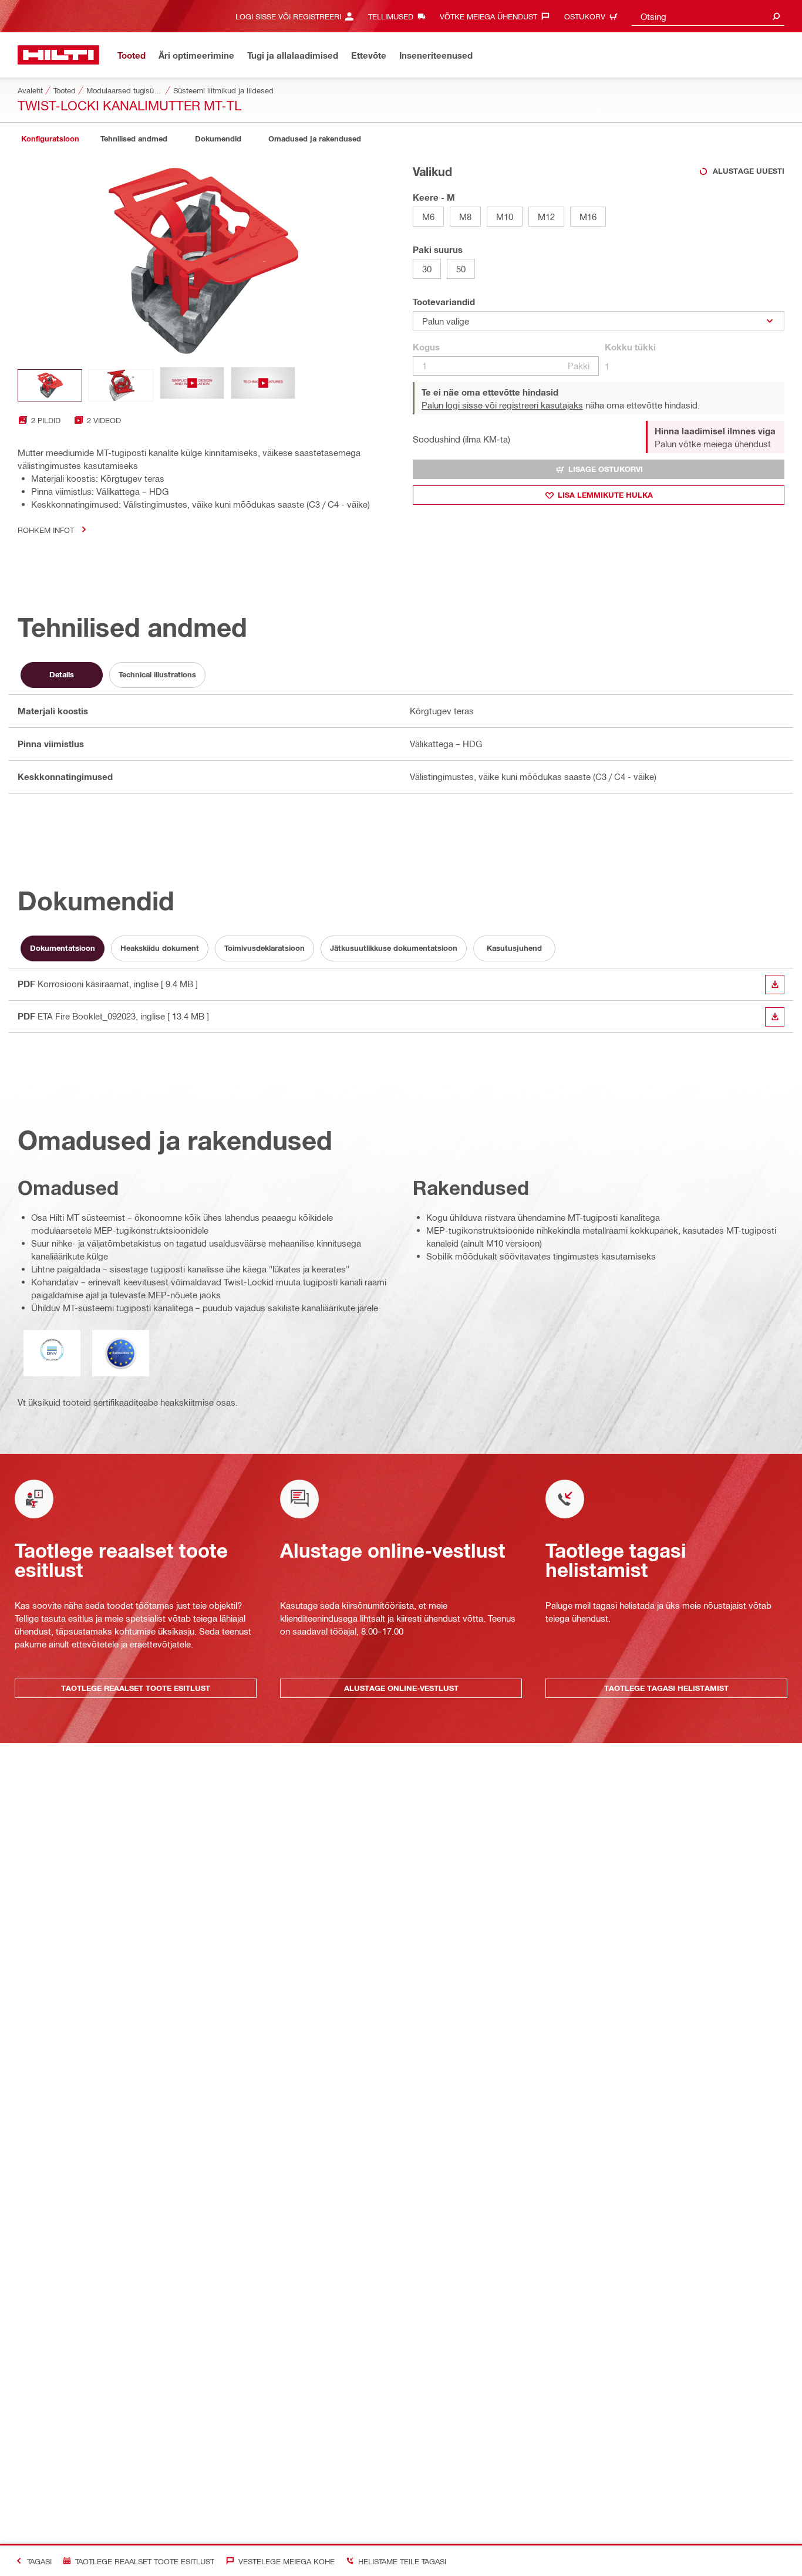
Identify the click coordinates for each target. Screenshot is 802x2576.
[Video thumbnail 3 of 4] (192, 385)
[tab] (50, 139)
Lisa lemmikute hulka (605, 495)
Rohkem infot (46, 530)
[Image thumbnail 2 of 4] (121, 385)
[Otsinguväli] (776, 16)
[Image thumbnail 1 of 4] (50, 385)
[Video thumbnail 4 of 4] (263, 385)
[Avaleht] (58, 55)
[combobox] (708, 16)
